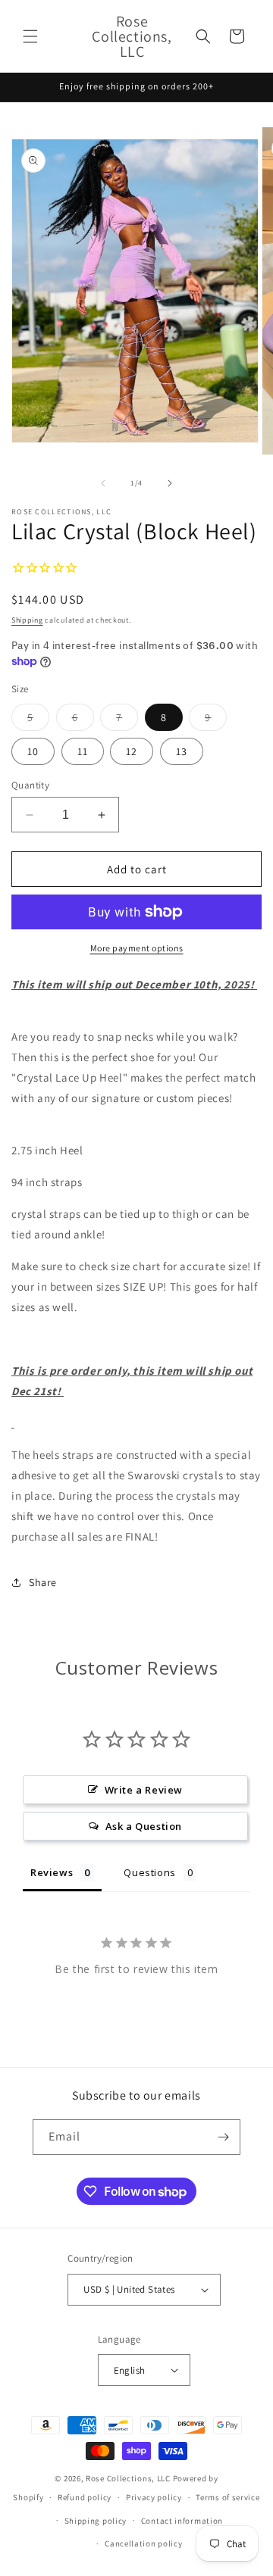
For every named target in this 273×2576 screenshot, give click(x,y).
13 (182, 751)
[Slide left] (103, 483)
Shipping (27, 620)
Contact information (182, 2521)
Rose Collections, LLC (128, 2478)
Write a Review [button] (144, 1790)
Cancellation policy (143, 2543)
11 (83, 751)
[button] (30, 36)
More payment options (137, 948)
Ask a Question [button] (144, 1826)
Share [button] (43, 1582)
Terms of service (227, 2497)
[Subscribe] (223, 2137)
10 (33, 751)
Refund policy (85, 2497)
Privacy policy (154, 2497)
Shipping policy (96, 2521)
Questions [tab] (149, 1872)
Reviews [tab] (52, 1872)
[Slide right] (170, 483)
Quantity (30, 785)
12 (132, 751)
